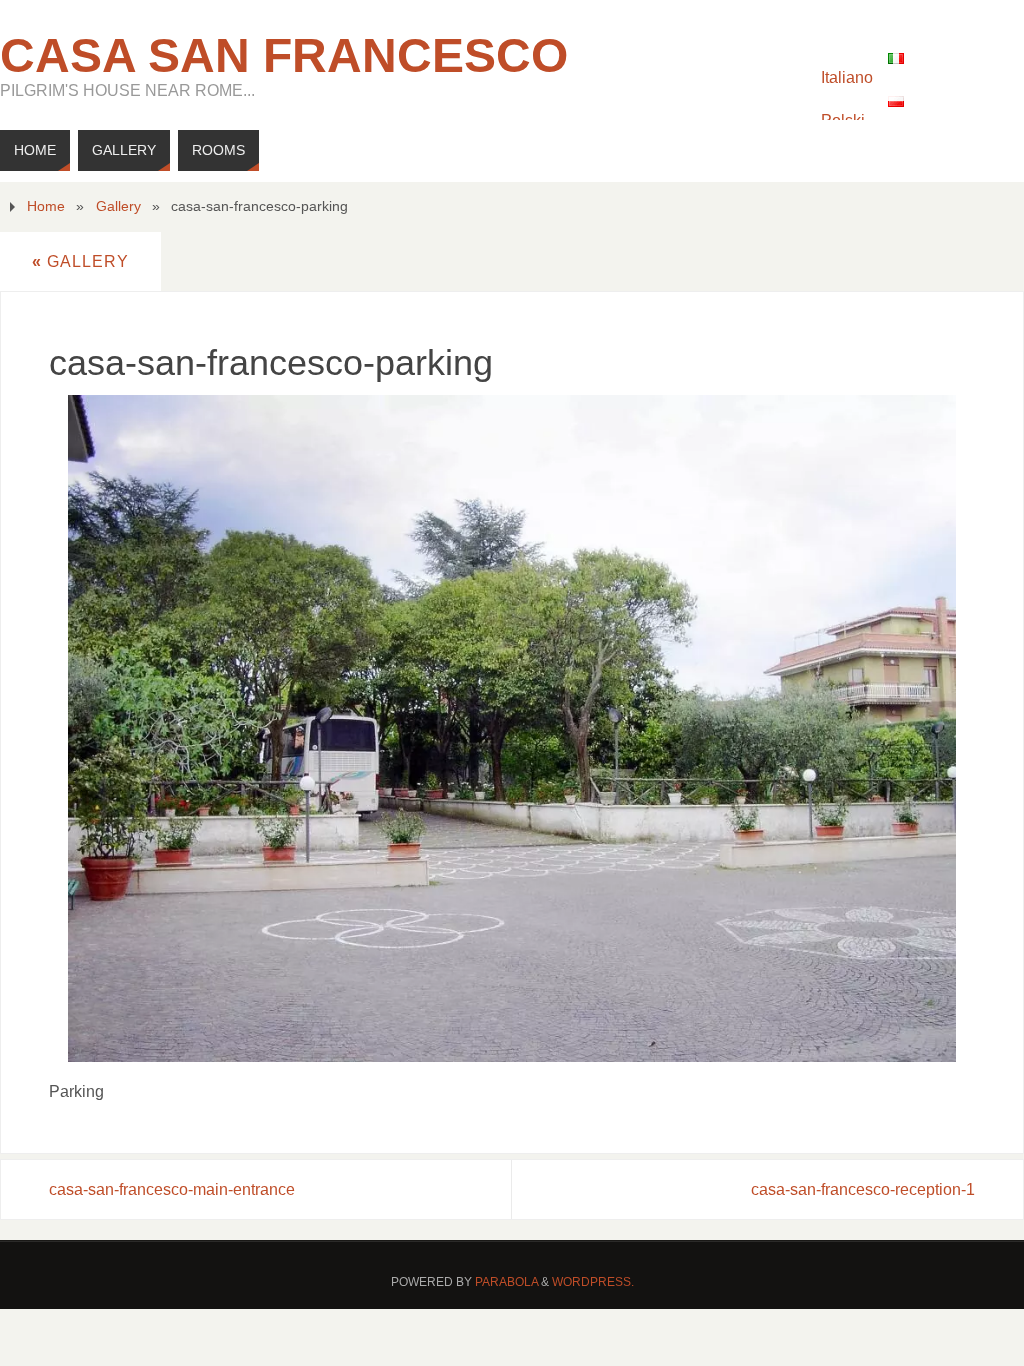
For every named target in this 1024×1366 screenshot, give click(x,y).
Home (46, 206)
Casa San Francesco (284, 56)
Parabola (506, 1282)
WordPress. (593, 1282)
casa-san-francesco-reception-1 (863, 1189)
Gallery (118, 206)
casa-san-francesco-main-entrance (172, 1189)
